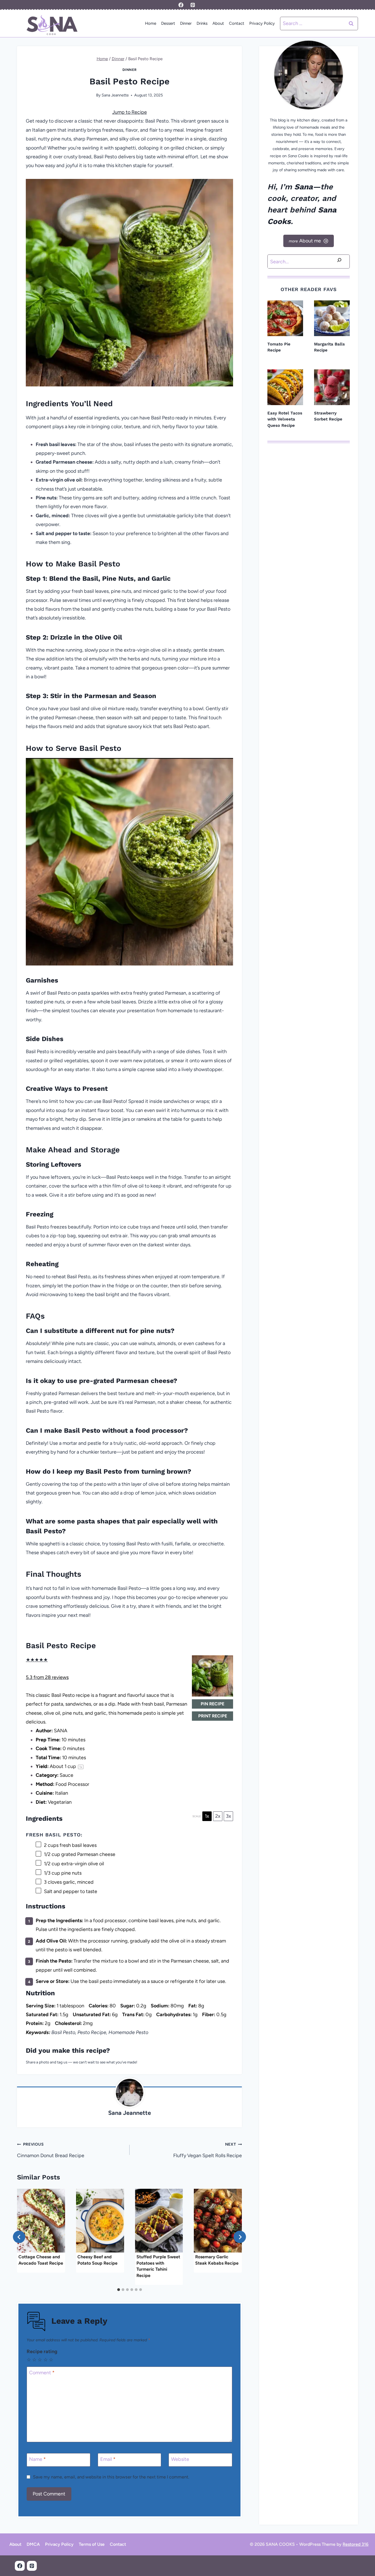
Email (108, 2459)
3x (229, 1816)
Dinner (186, 23)
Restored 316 (356, 2544)
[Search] (339, 261)
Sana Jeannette (115, 95)
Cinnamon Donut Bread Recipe (51, 2150)
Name (37, 2459)
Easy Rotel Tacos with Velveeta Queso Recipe (285, 419)
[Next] (240, 2237)
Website (180, 2459)
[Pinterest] (193, 5)
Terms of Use (92, 2544)
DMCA (33, 2544)
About (218, 23)
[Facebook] (181, 5)
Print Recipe (213, 1716)
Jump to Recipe (130, 112)
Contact (237, 23)
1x (207, 1816)
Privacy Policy (262, 23)
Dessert (168, 23)
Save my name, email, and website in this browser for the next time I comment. (111, 2477)
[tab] (119, 2290)
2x (218, 1816)
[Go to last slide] (19, 2237)
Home (151, 23)
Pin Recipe (212, 1704)
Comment (42, 2373)
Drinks (202, 23)
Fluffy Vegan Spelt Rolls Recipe (208, 2150)
